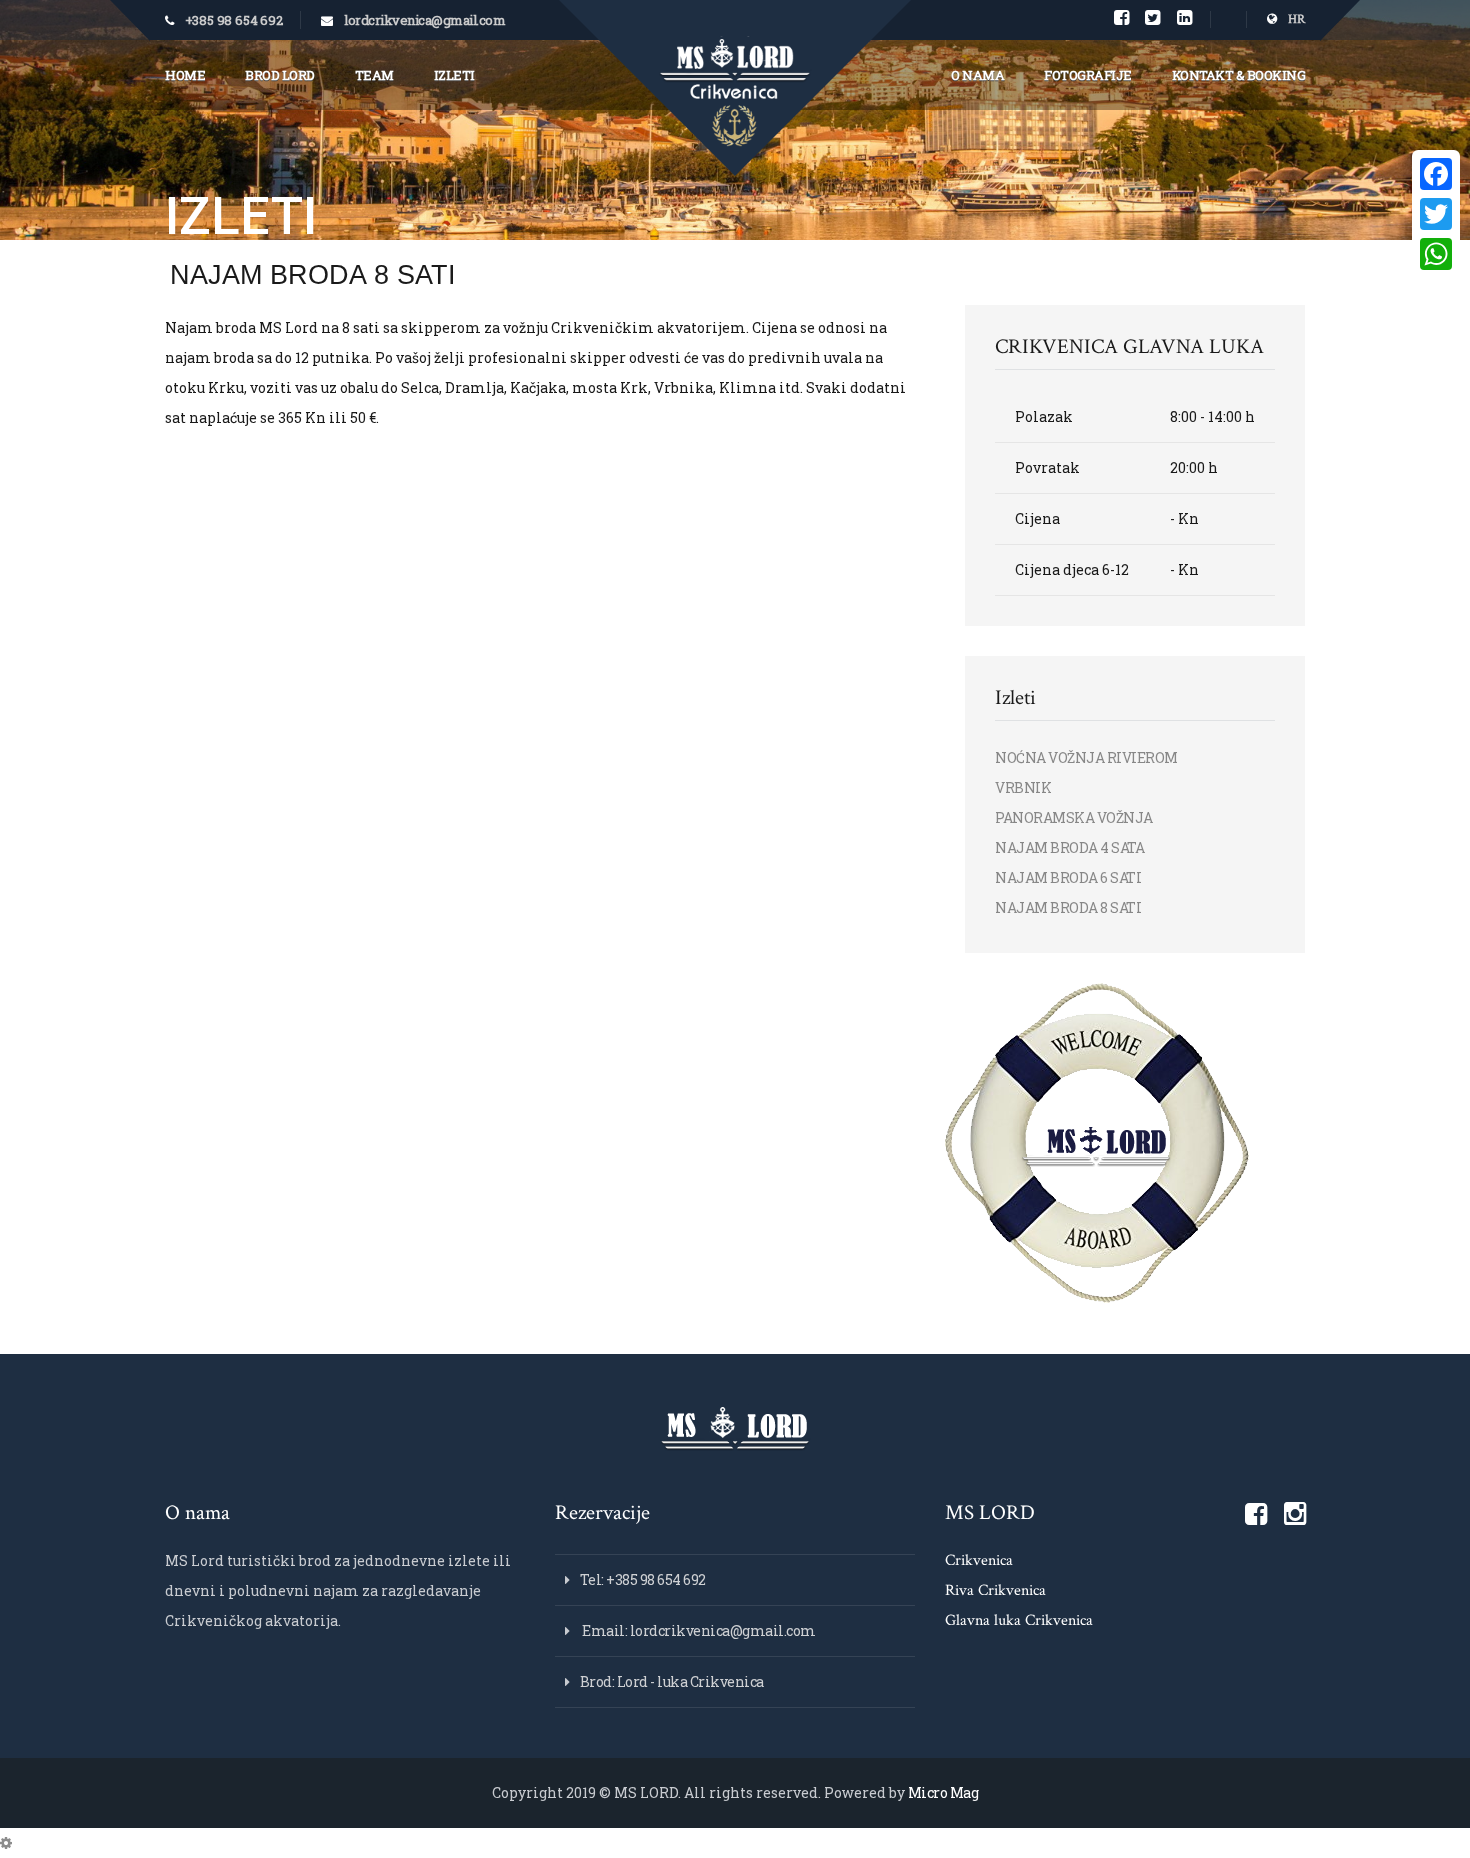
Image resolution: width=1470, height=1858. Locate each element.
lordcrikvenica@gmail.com (424, 20)
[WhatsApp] (1436, 254)
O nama (977, 75)
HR (1295, 19)
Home (185, 75)
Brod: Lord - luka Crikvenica (672, 1681)
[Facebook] (1436, 174)
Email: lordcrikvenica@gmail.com (698, 1630)
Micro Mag (943, 1792)
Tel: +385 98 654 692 (643, 1579)
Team (374, 75)
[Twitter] (1436, 214)
